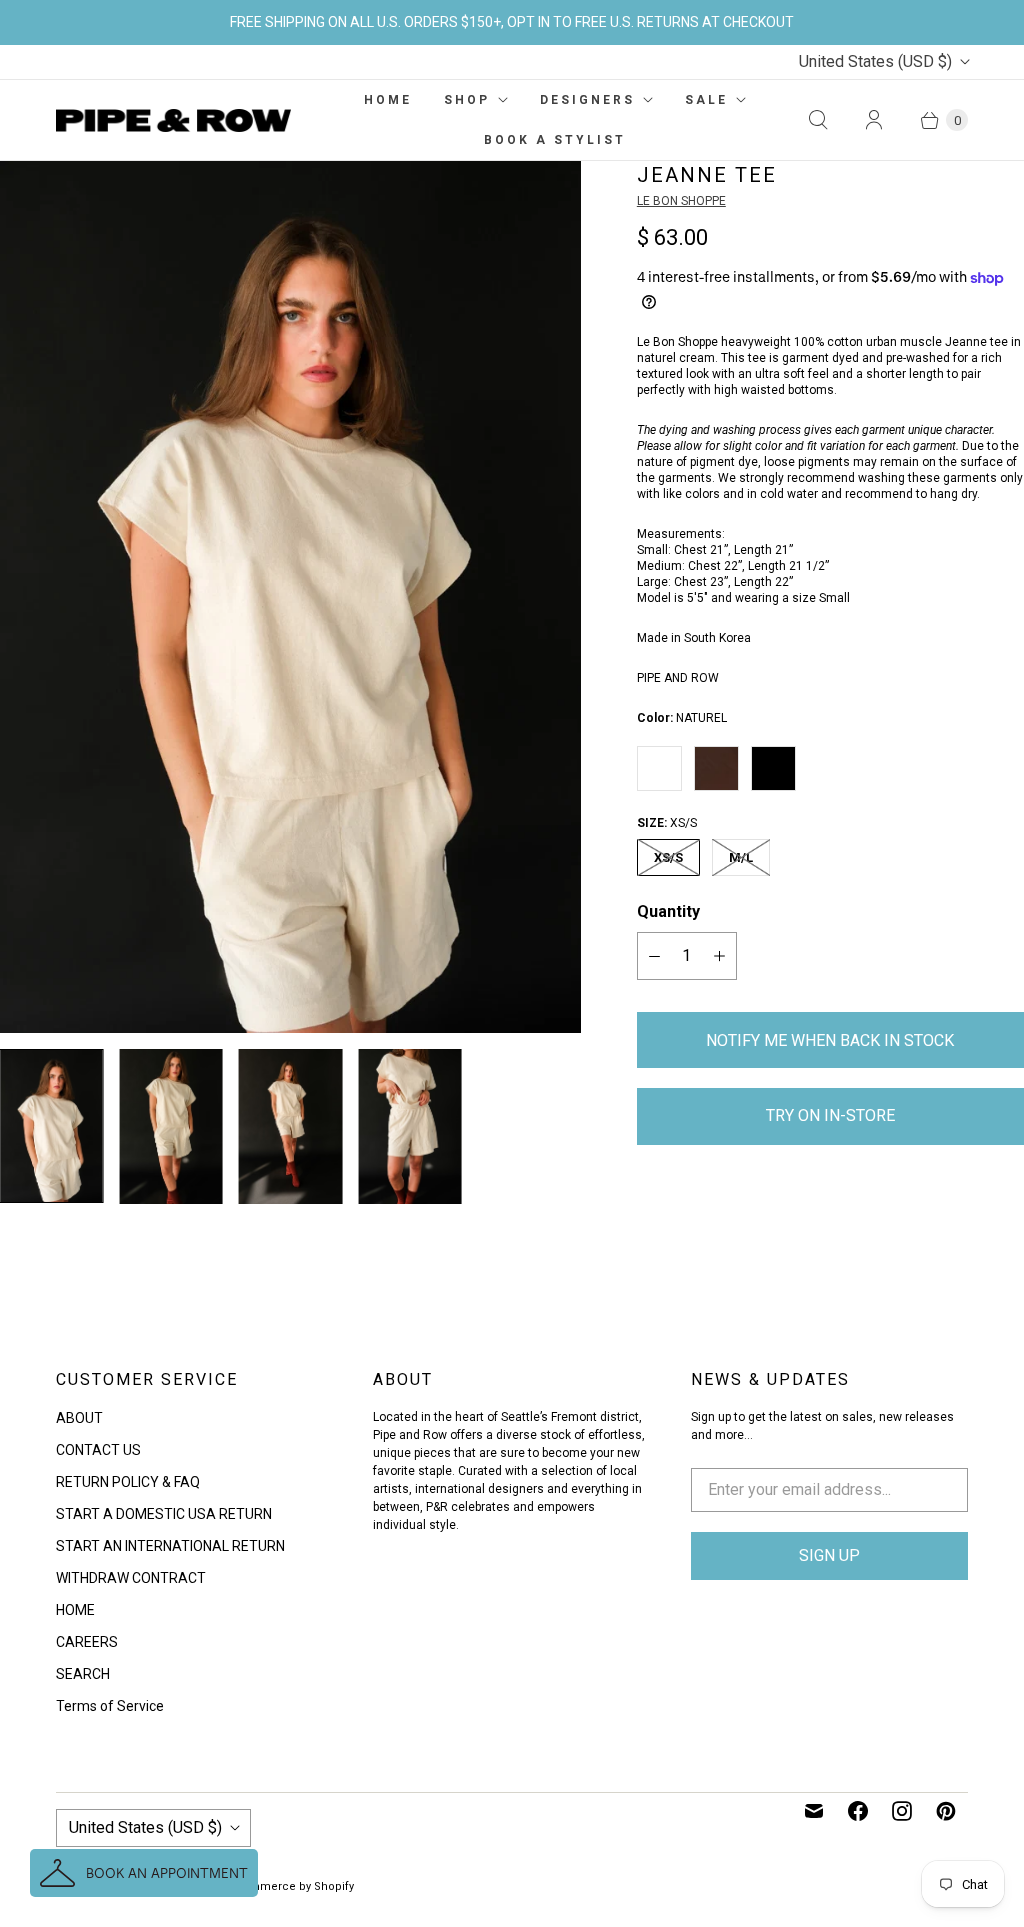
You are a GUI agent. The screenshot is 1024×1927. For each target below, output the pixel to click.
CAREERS (87, 1642)
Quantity (668, 911)
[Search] (818, 120)
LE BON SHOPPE (681, 201)
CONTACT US (98, 1450)
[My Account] (874, 120)
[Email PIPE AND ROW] (814, 1811)
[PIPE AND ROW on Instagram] (902, 1811)
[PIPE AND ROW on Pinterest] (946, 1811)
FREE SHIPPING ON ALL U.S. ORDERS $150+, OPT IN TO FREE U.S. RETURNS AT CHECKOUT (512, 22)
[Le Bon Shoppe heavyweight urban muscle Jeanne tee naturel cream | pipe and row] (290, 596)
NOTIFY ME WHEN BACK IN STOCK (830, 1040)
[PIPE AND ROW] (173, 121)
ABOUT (79, 1418)
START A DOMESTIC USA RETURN (164, 1514)
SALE (706, 100)
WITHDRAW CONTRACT (131, 1578)
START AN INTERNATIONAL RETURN (170, 1546)
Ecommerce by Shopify (291, 1886)
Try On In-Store (830, 1115)
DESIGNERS (587, 100)
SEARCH (83, 1674)
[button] (144, 1873)
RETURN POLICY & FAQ (128, 1482)
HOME (388, 100)
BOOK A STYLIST (555, 140)
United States (875, 61)
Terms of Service (110, 1706)
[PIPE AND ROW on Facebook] (858, 1811)
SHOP (467, 100)
